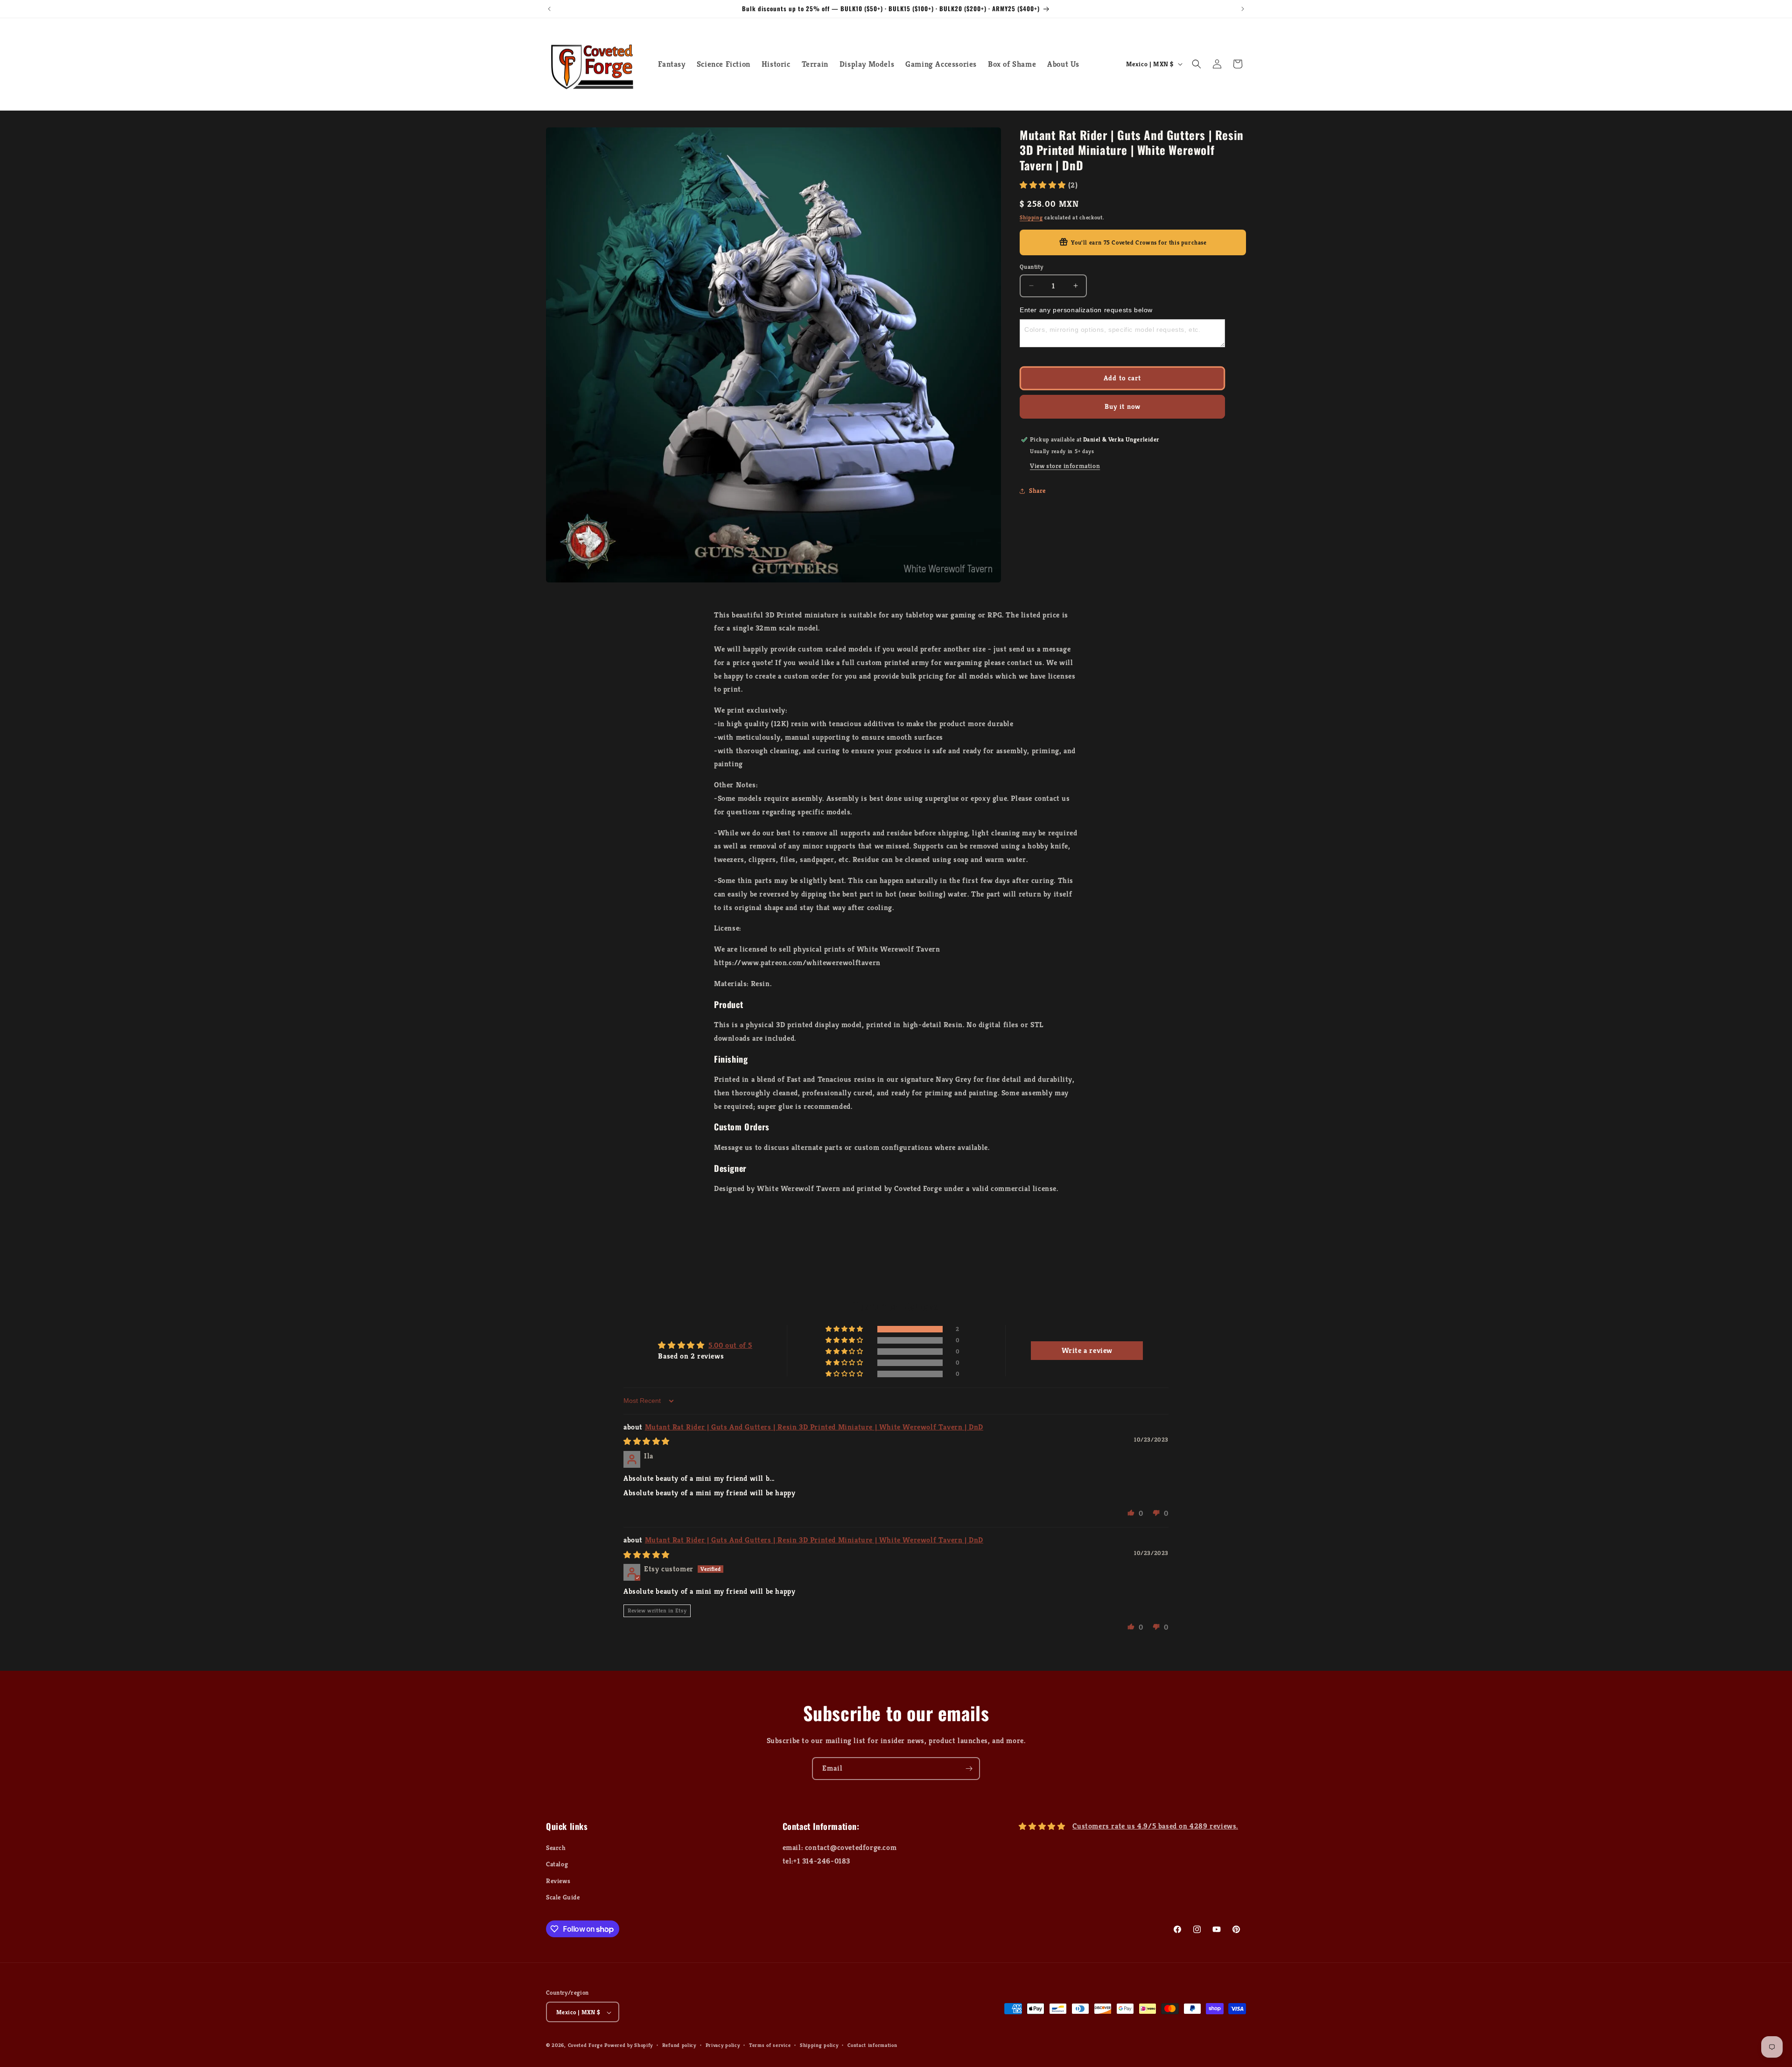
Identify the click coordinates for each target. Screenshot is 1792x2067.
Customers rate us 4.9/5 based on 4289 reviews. (1155, 1826)
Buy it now (1123, 406)
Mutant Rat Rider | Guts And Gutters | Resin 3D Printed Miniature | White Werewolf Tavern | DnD (814, 1427)
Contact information (872, 2045)
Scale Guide (563, 1897)
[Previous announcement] (549, 9)
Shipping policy (819, 2045)
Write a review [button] (1087, 1350)
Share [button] (1037, 490)
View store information (1065, 466)
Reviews (558, 1881)
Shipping (1031, 217)
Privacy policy (723, 2045)
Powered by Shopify (629, 2046)
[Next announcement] (1243, 9)
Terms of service (770, 2045)
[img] (647, 1441)
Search (556, 1848)
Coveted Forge (585, 2046)
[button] (1197, 64)
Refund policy (679, 2045)
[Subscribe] (969, 1769)
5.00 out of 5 (730, 1345)
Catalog (557, 1864)
